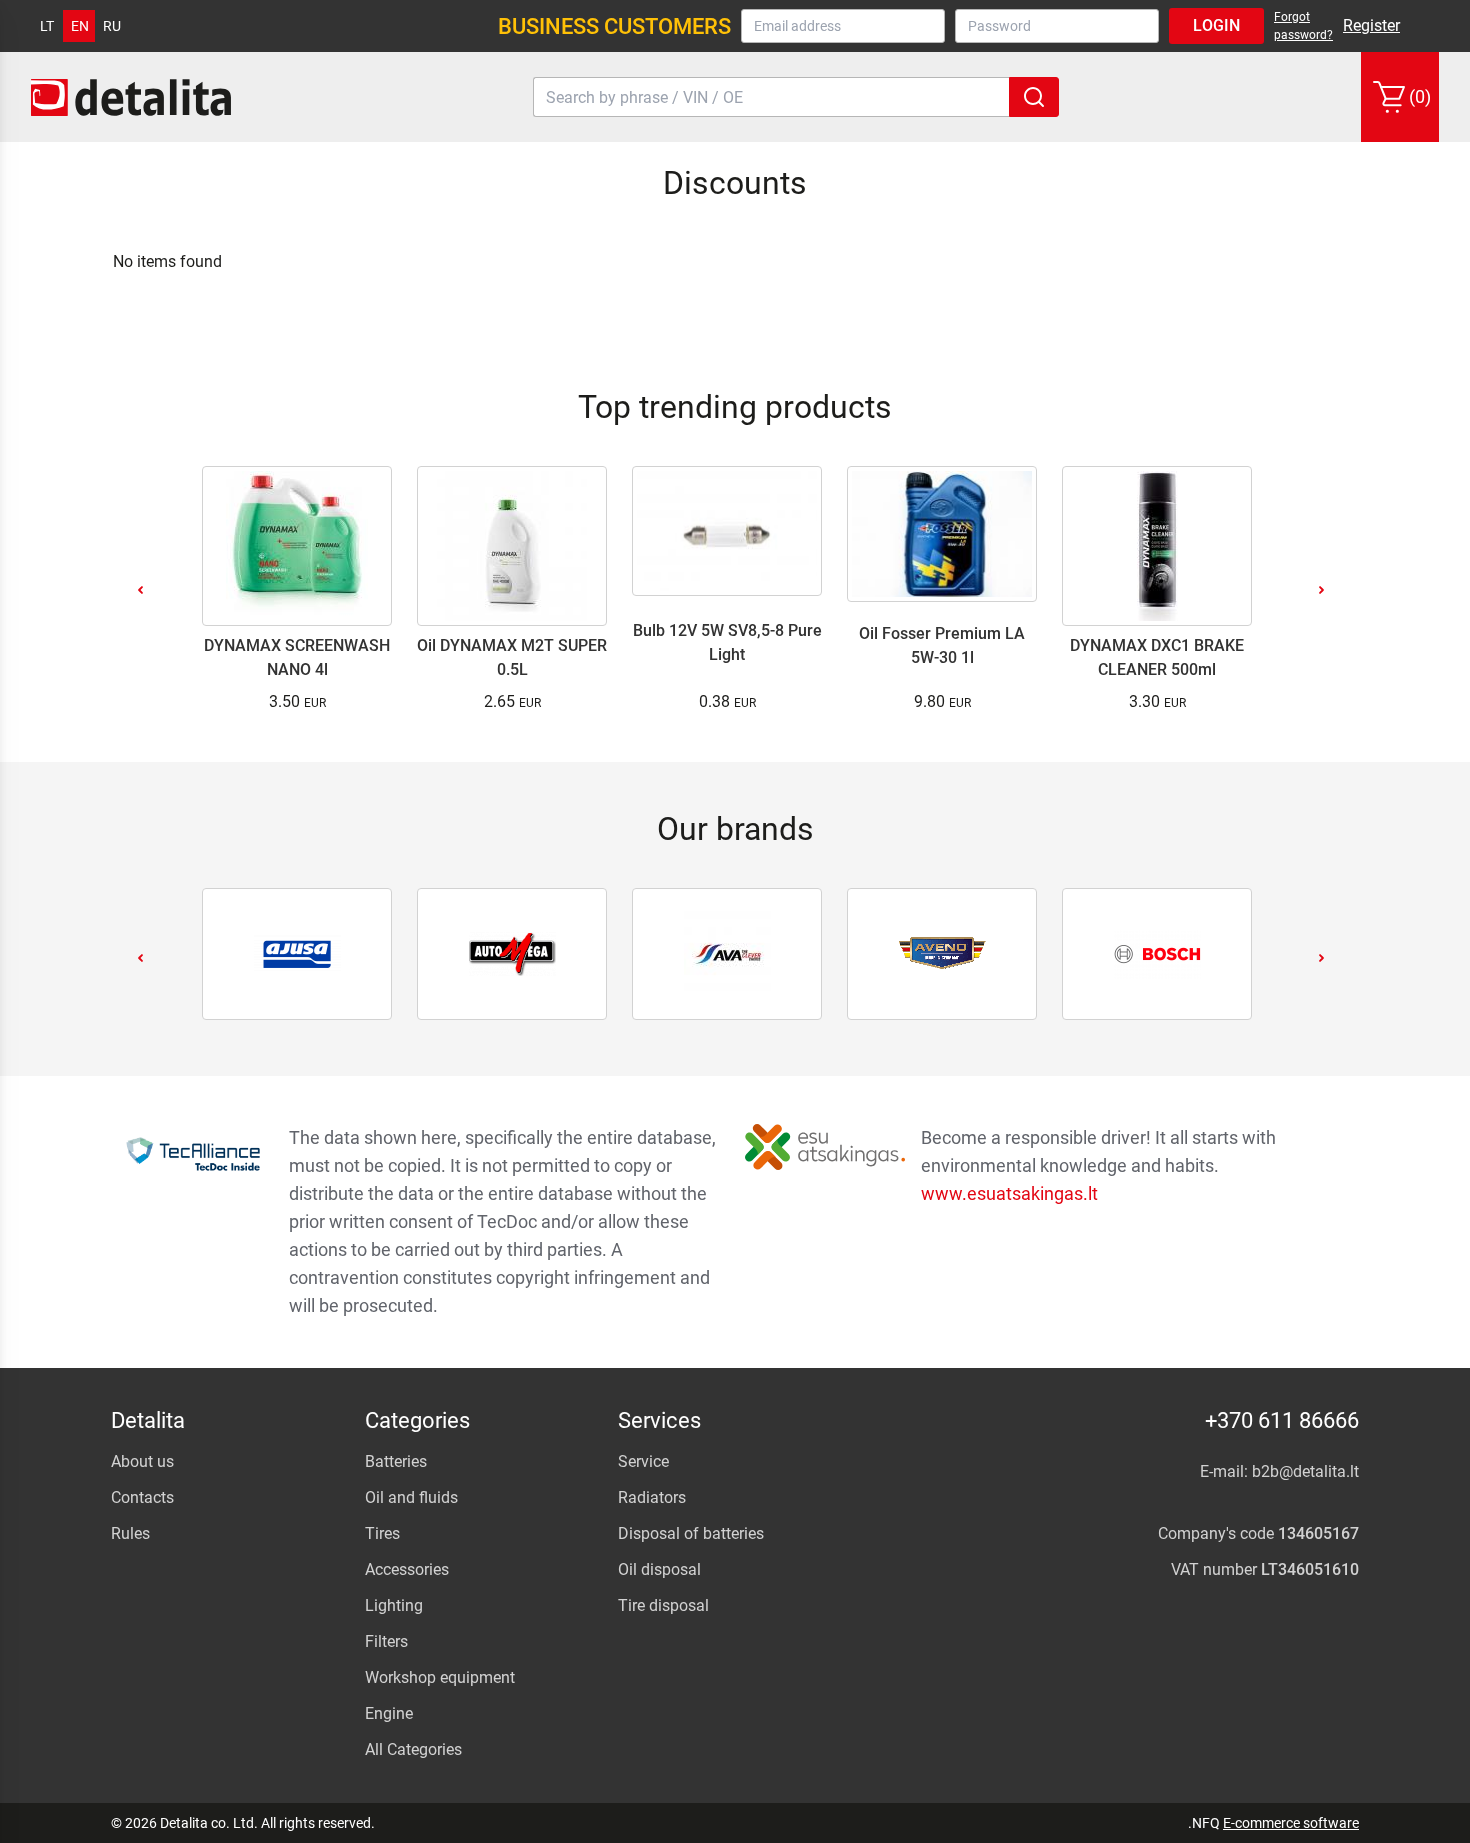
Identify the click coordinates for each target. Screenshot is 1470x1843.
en (80, 26)
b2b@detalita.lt (1305, 1471)
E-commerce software (1291, 1823)
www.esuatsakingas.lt (1009, 1193)
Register (1371, 25)
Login (1216, 25)
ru (112, 26)
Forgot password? (1303, 26)
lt (47, 26)
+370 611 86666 (1282, 1420)
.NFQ (1204, 1823)
